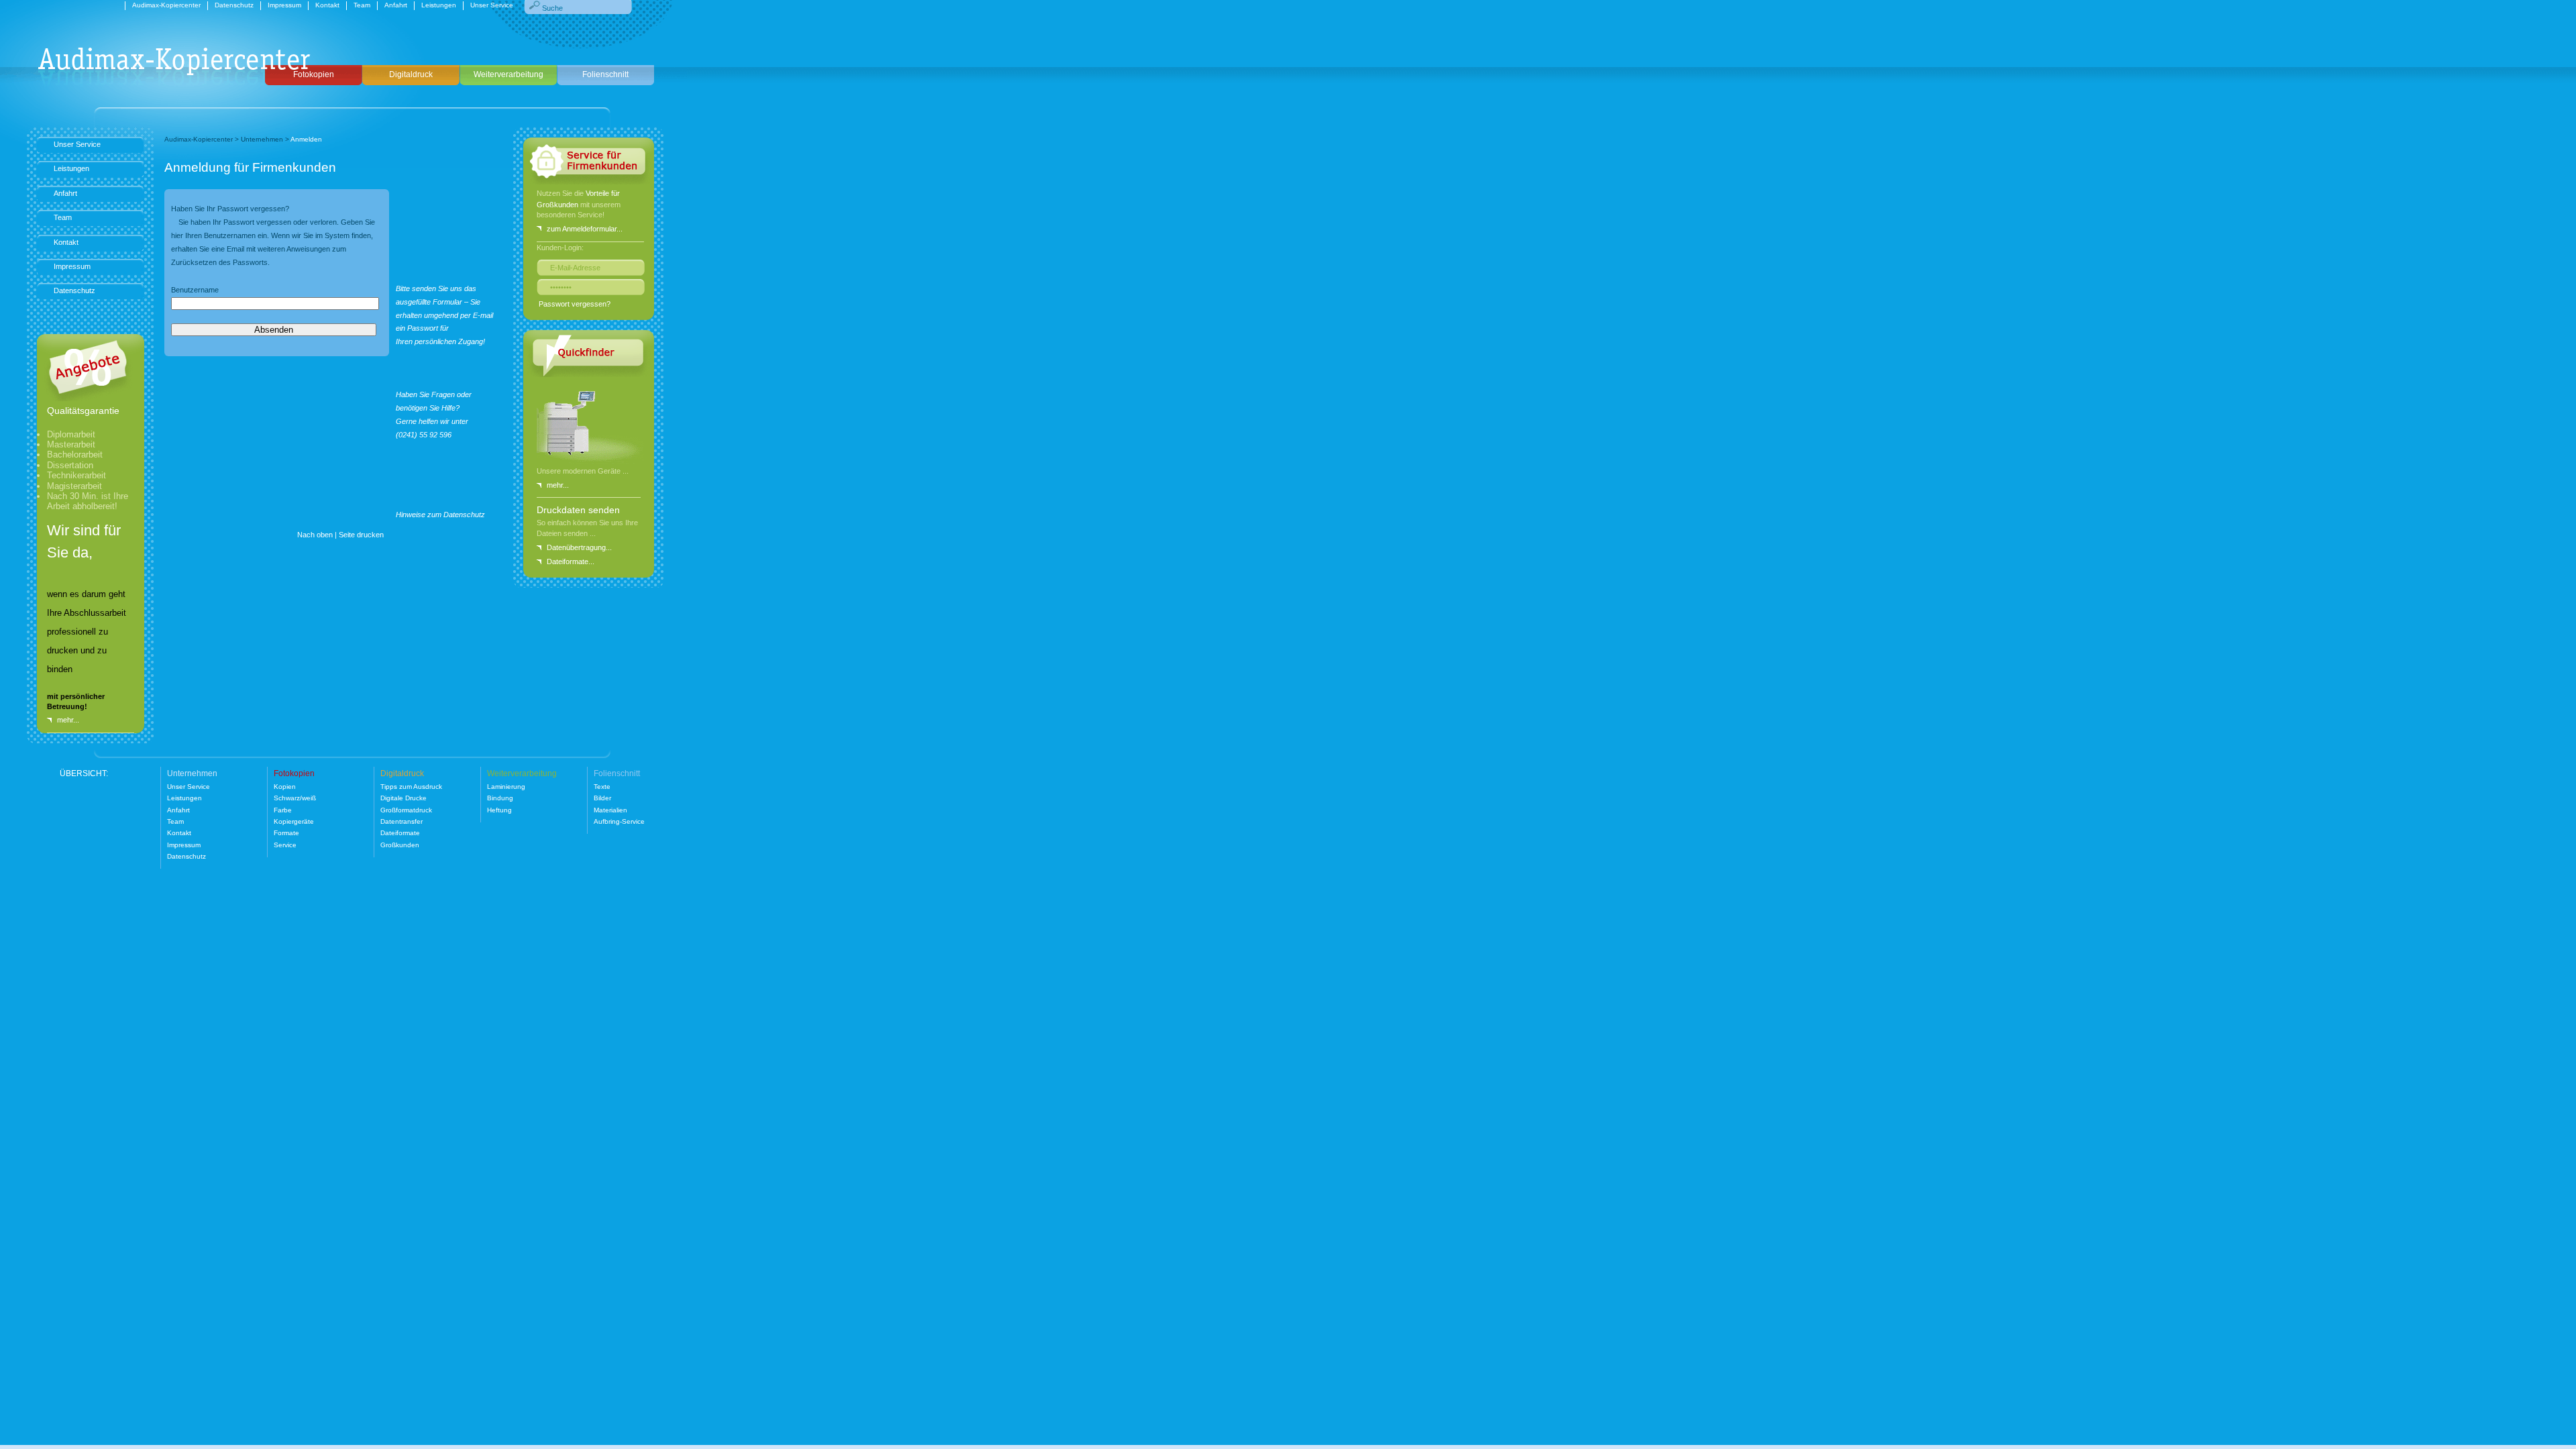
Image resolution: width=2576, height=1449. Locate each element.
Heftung (499, 810)
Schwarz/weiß (295, 798)
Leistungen (439, 5)
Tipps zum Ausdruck (411, 787)
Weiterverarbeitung (508, 74)
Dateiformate (400, 833)
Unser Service (492, 5)
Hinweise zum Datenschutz (440, 515)
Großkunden (400, 845)
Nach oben (315, 535)
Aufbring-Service (619, 821)
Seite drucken (361, 535)
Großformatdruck (406, 810)
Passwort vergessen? (575, 304)
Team (362, 5)
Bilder (602, 798)
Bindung (500, 798)
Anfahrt (396, 5)
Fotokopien (314, 74)
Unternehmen (262, 139)
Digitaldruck (411, 74)
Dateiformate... (571, 561)
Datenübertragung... (579, 547)
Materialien (610, 810)
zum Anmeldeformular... (585, 229)
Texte (602, 787)
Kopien (285, 787)
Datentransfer (401, 821)
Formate (286, 833)
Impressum (284, 5)
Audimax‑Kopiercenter (166, 5)
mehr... (558, 485)
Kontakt (327, 5)
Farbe (283, 810)
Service (285, 845)
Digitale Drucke (404, 798)
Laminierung (506, 787)
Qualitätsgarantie (83, 411)
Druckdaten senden (578, 510)
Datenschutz (234, 5)
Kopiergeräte (294, 821)
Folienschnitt (605, 74)
